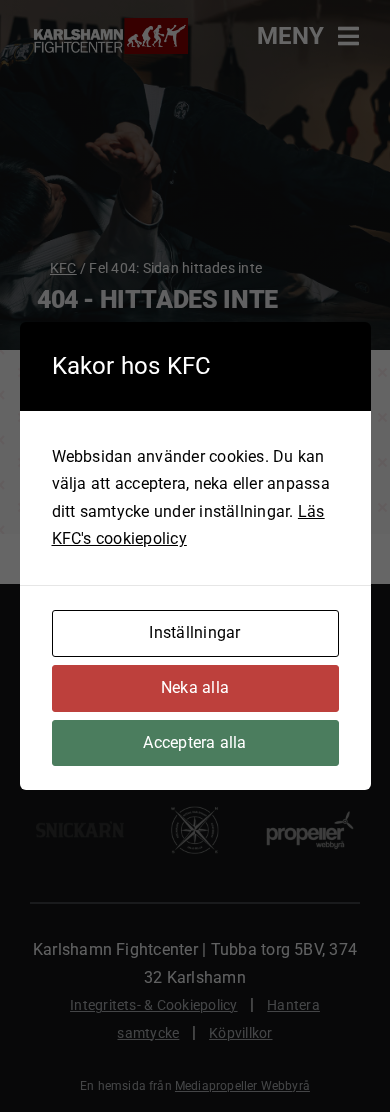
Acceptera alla (194, 742)
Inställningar (194, 632)
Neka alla (195, 687)
